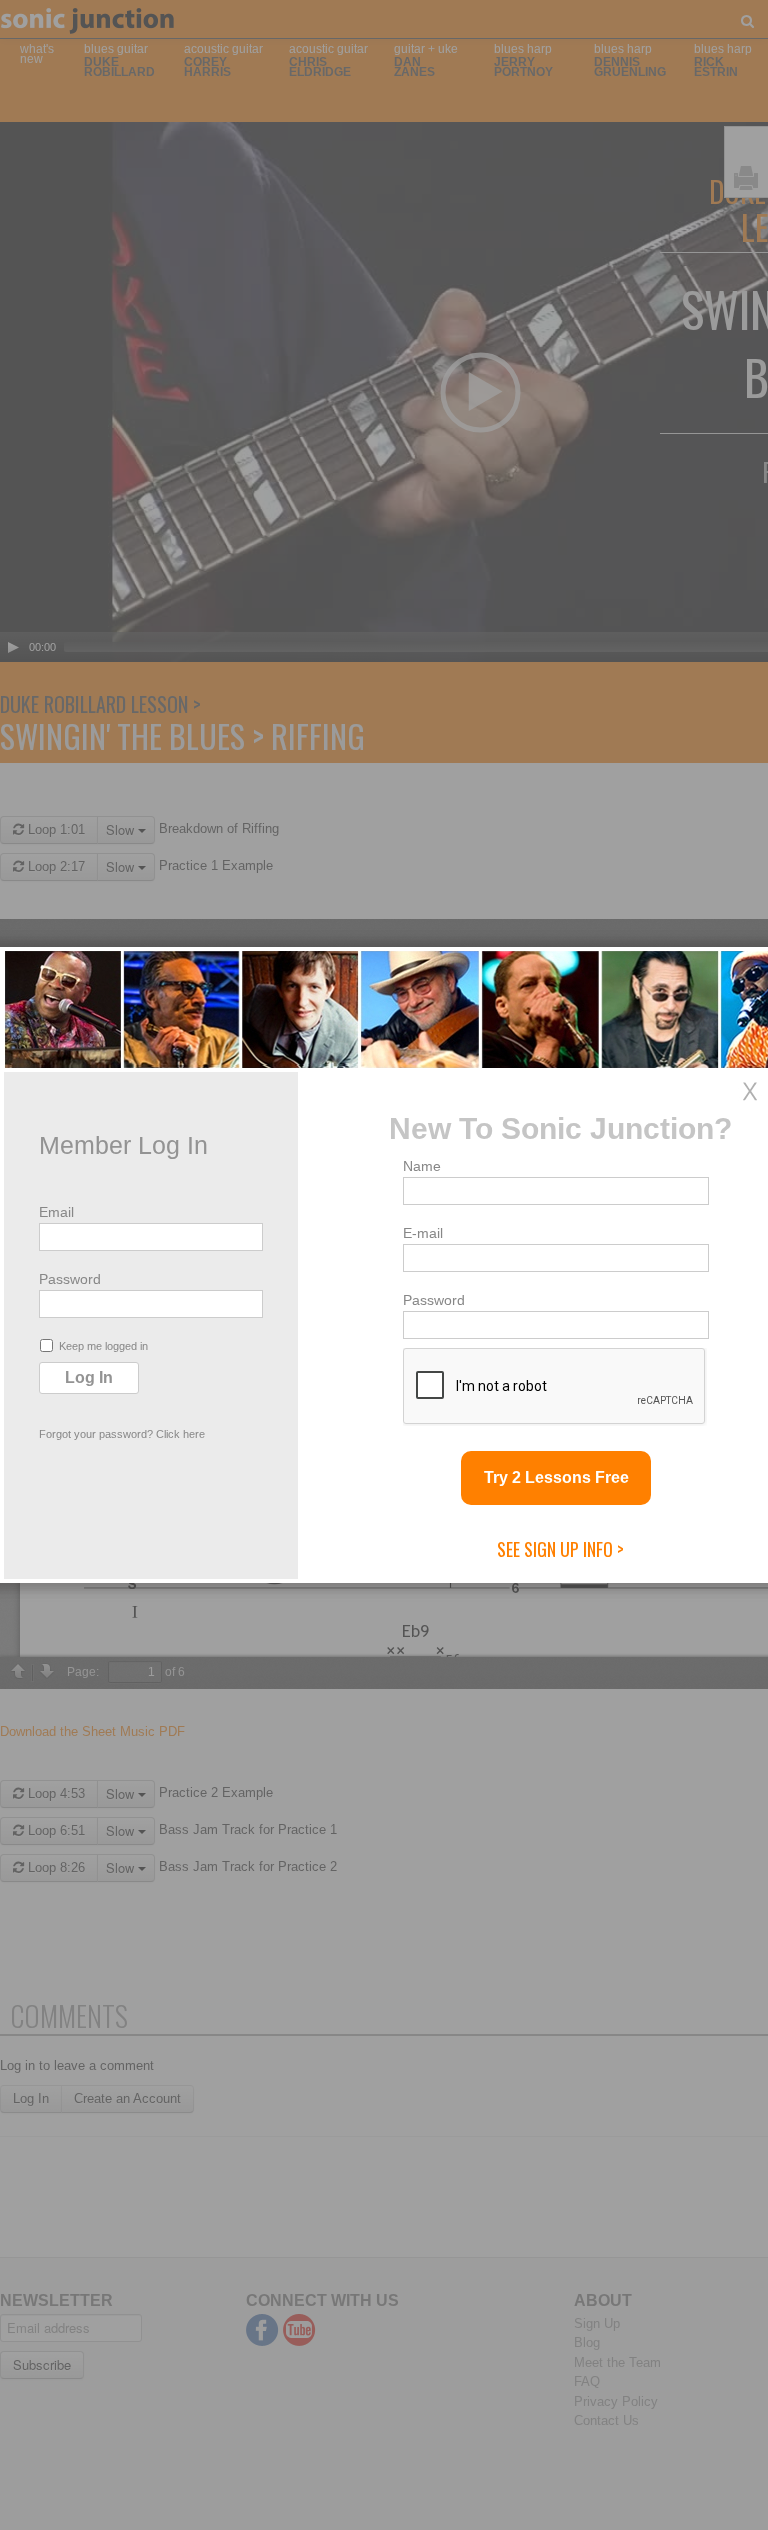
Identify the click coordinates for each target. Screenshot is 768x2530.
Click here (180, 1434)
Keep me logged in (103, 1346)
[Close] (750, 1091)
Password (70, 1279)
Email (56, 1212)
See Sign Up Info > (560, 1549)
